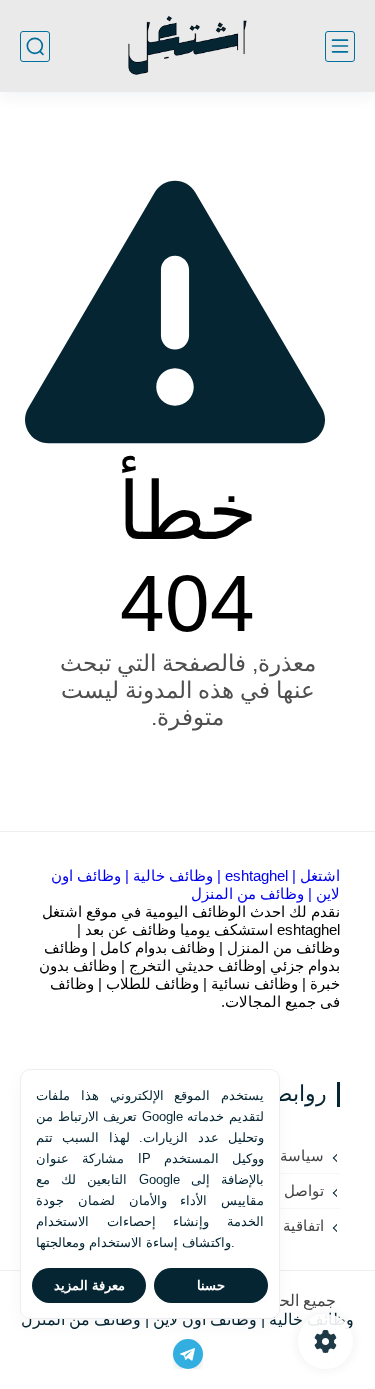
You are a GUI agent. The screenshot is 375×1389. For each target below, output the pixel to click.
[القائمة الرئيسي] (340, 46)
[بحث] (35, 46)
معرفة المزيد (89, 1285)
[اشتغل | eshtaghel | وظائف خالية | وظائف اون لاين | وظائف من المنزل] (187, 46)
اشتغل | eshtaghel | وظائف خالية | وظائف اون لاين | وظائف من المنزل (195, 884)
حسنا (211, 1285)
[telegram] (188, 1354)
